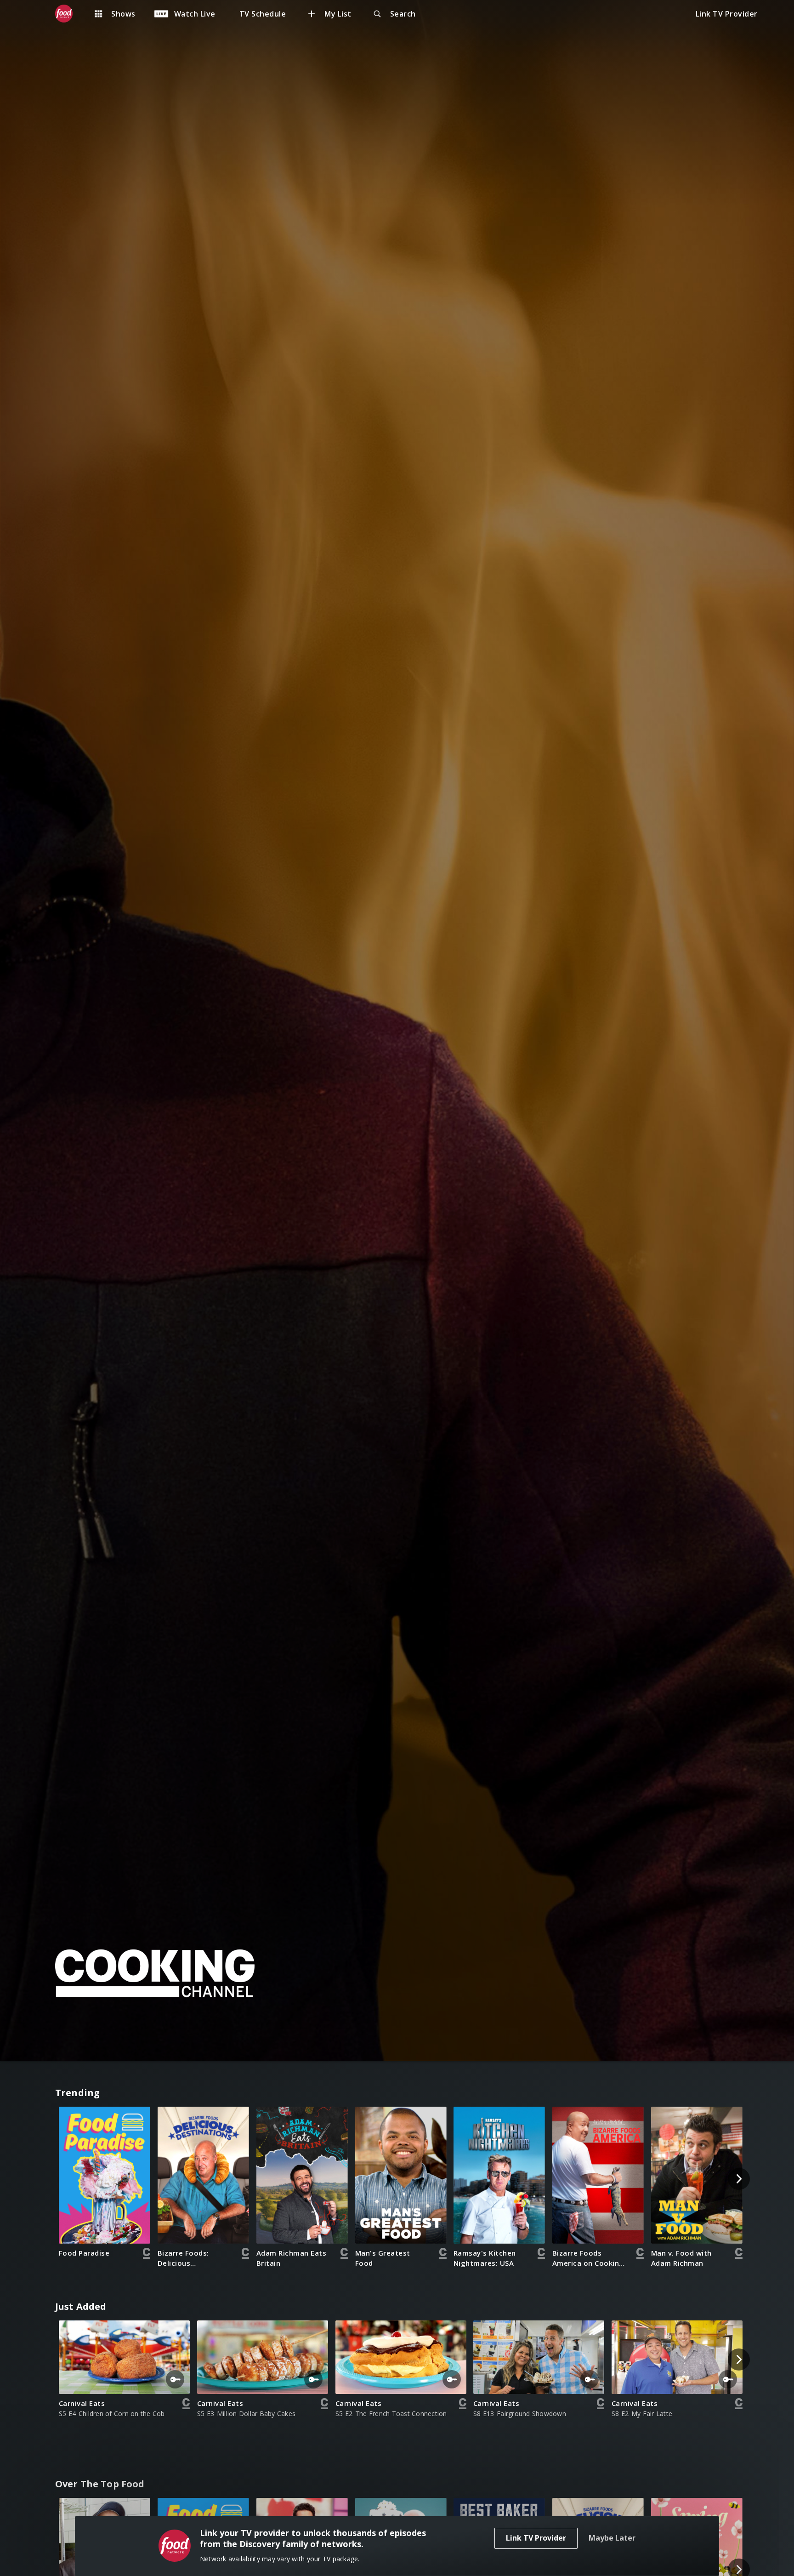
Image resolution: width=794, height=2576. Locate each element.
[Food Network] (68, 14)
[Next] (739, 2179)
